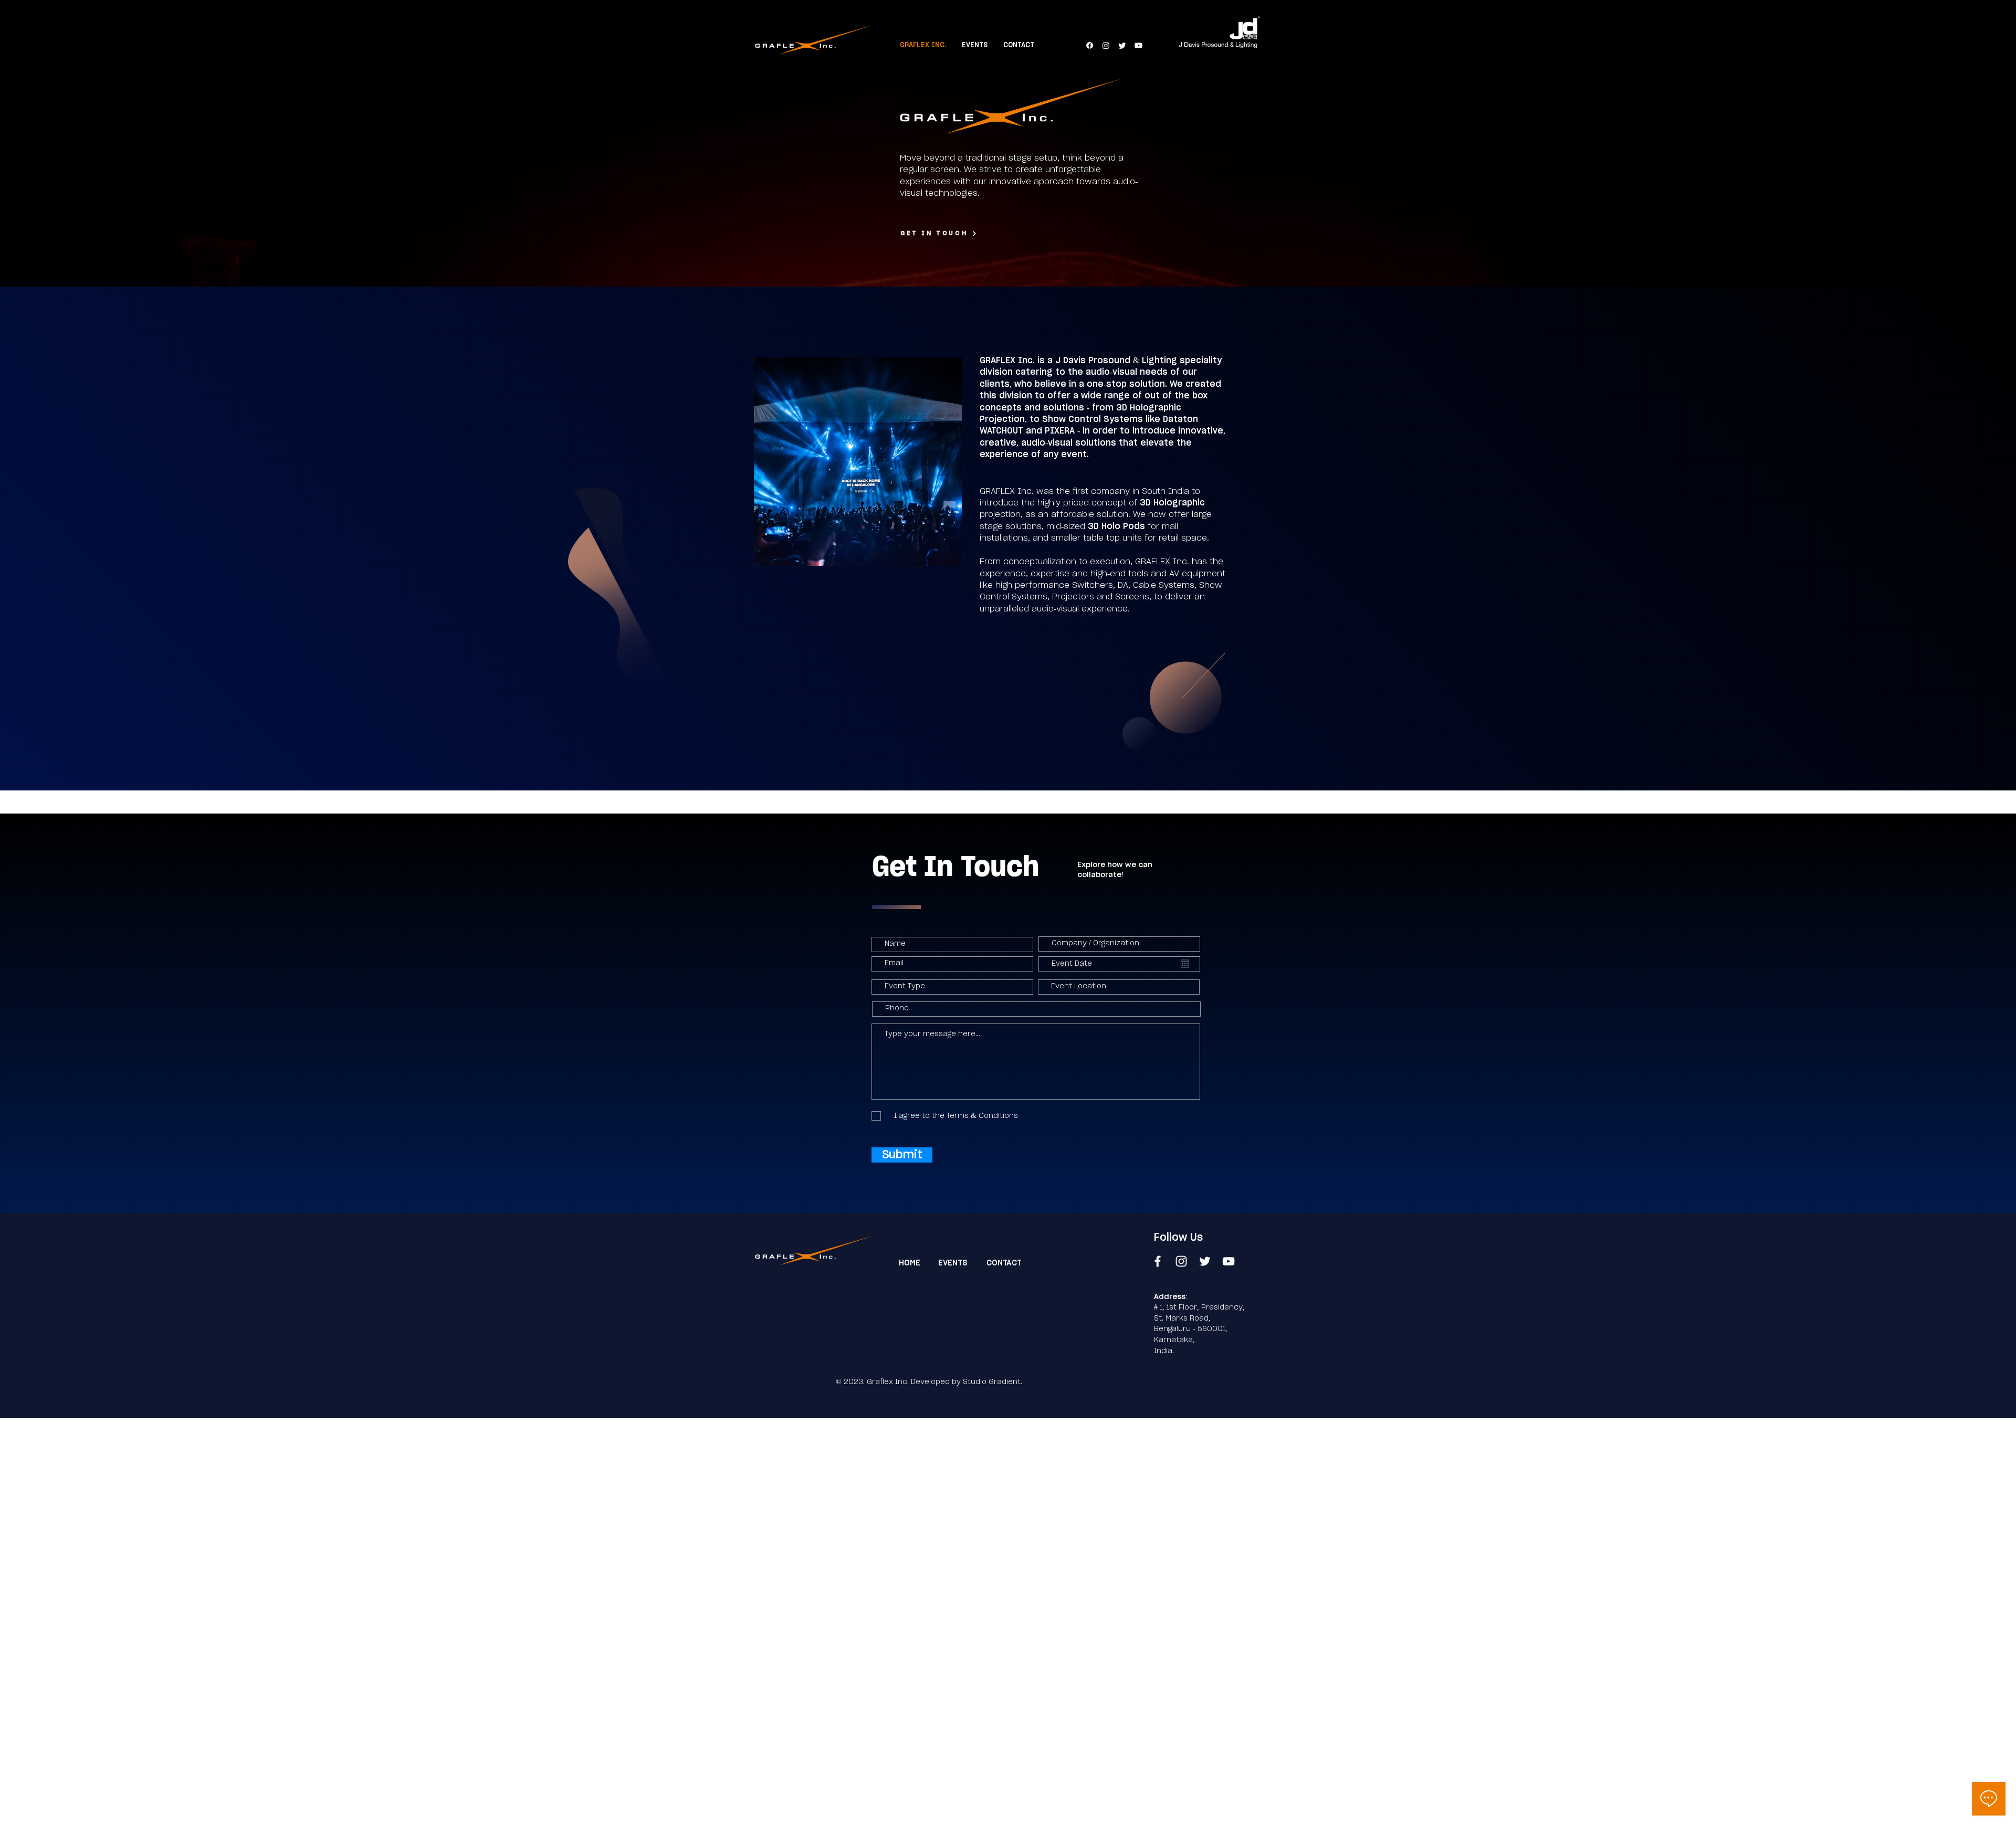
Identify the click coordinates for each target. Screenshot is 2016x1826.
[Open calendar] (1185, 964)
